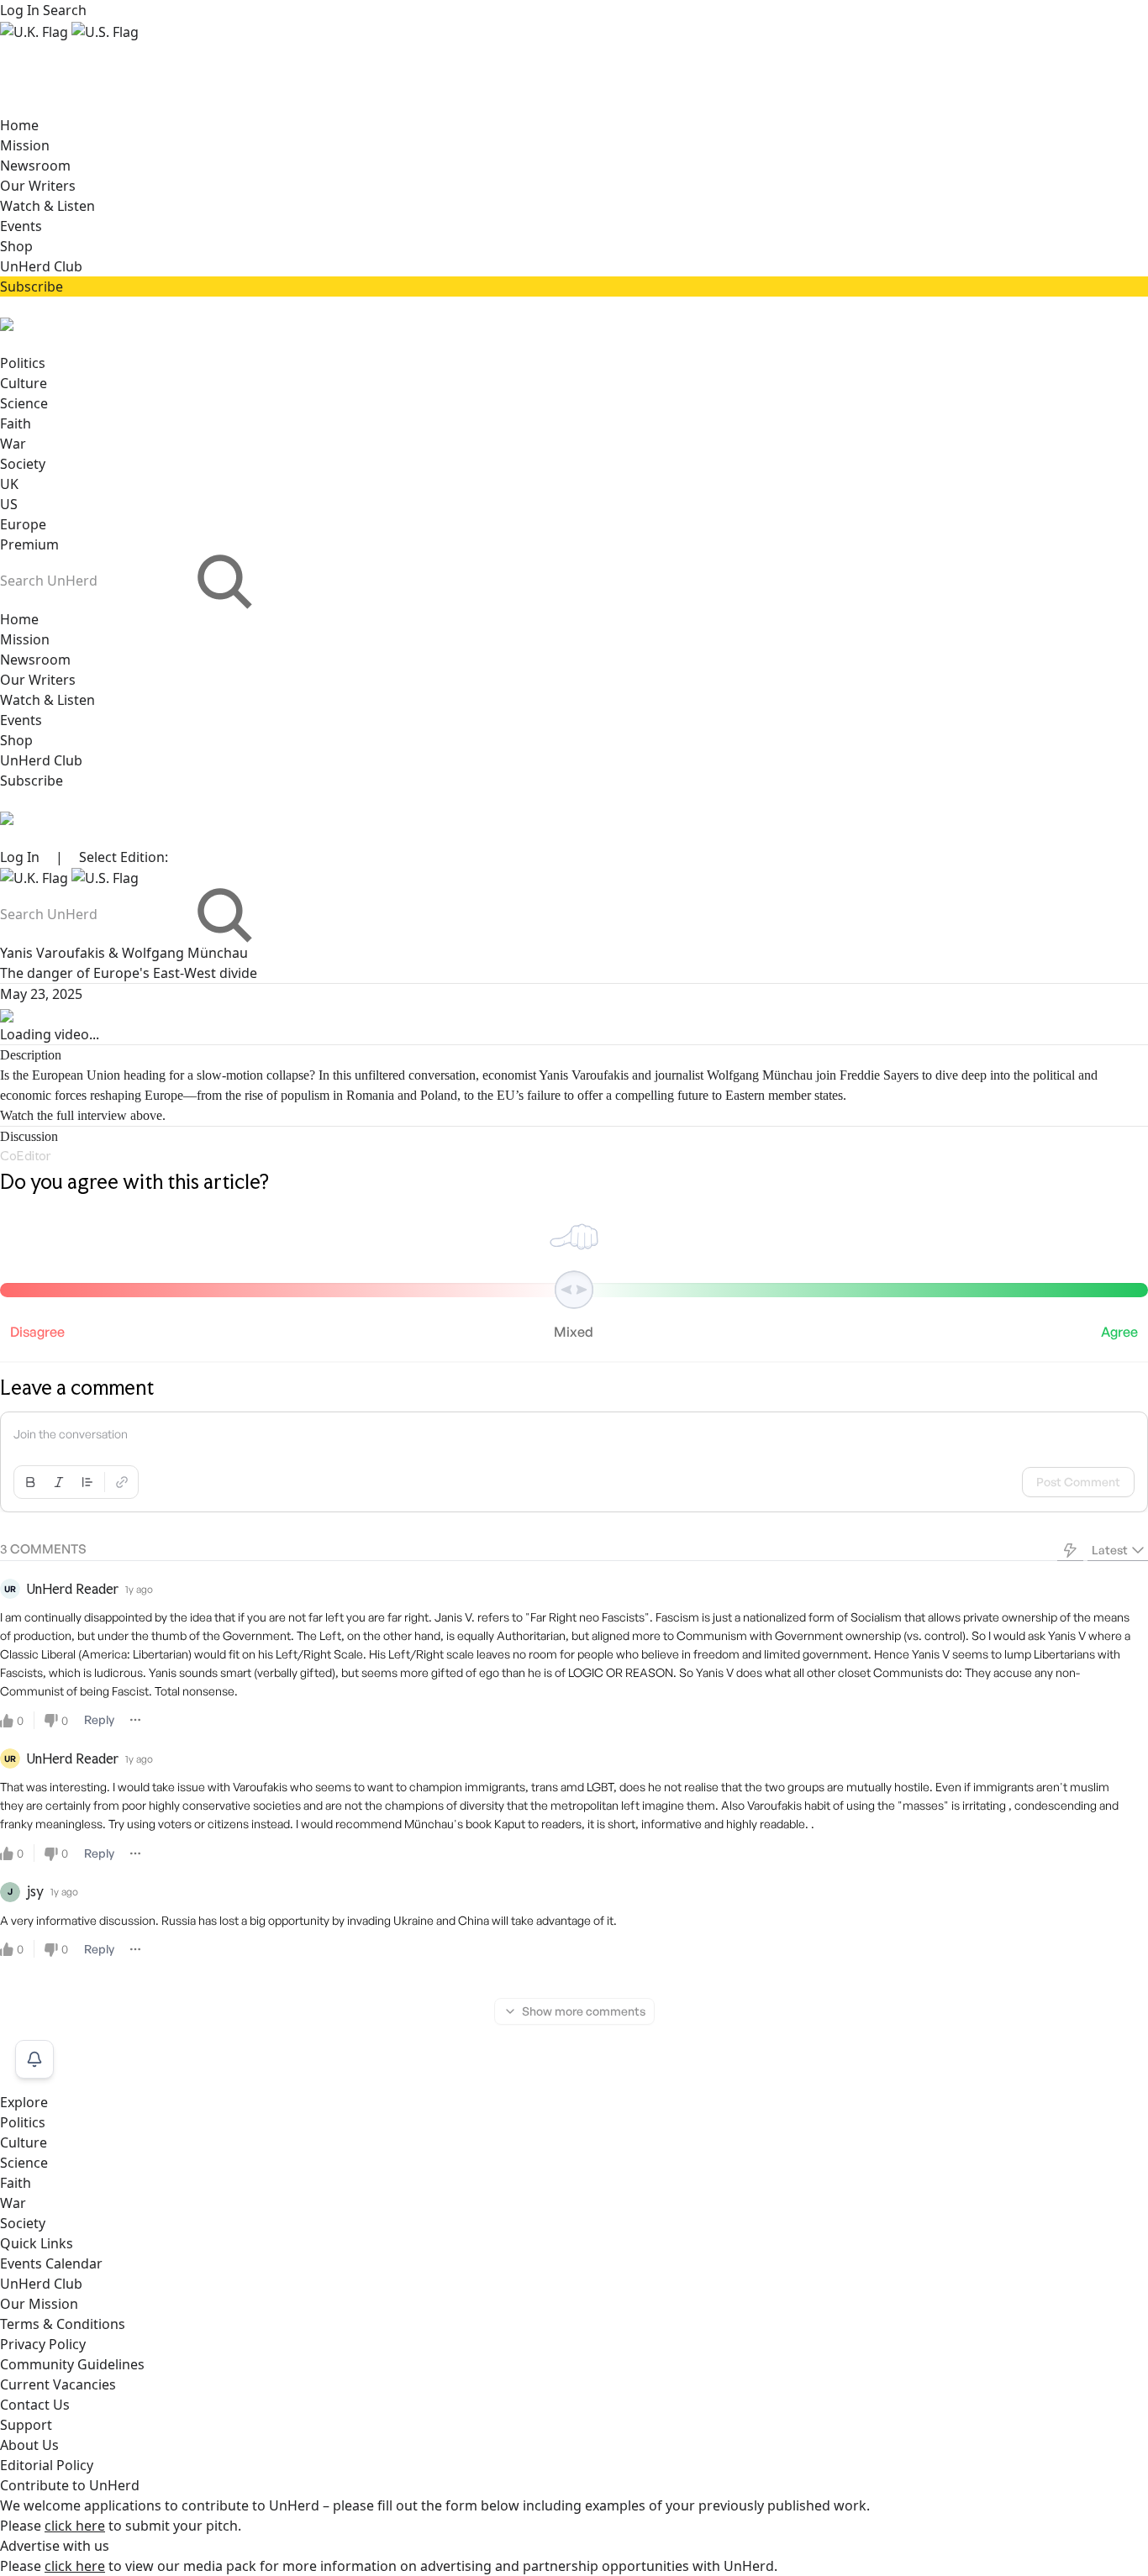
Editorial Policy (47, 2465)
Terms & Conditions (63, 2324)
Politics (23, 363)
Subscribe (32, 287)
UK (9, 484)
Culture (24, 383)
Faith (16, 423)
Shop (16, 246)
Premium (29, 544)
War (13, 444)
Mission (25, 145)
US (9, 504)
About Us (29, 2445)
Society (23, 464)
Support (26, 2425)
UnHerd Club (41, 266)
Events (21, 226)
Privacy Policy (43, 2344)
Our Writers (38, 186)
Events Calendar (51, 2263)
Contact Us (35, 2405)
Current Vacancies (58, 2384)
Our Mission (39, 2304)
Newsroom (35, 166)
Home (19, 125)
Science (24, 403)
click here (75, 2526)
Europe (23, 524)
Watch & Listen (47, 206)
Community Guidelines (72, 2364)
